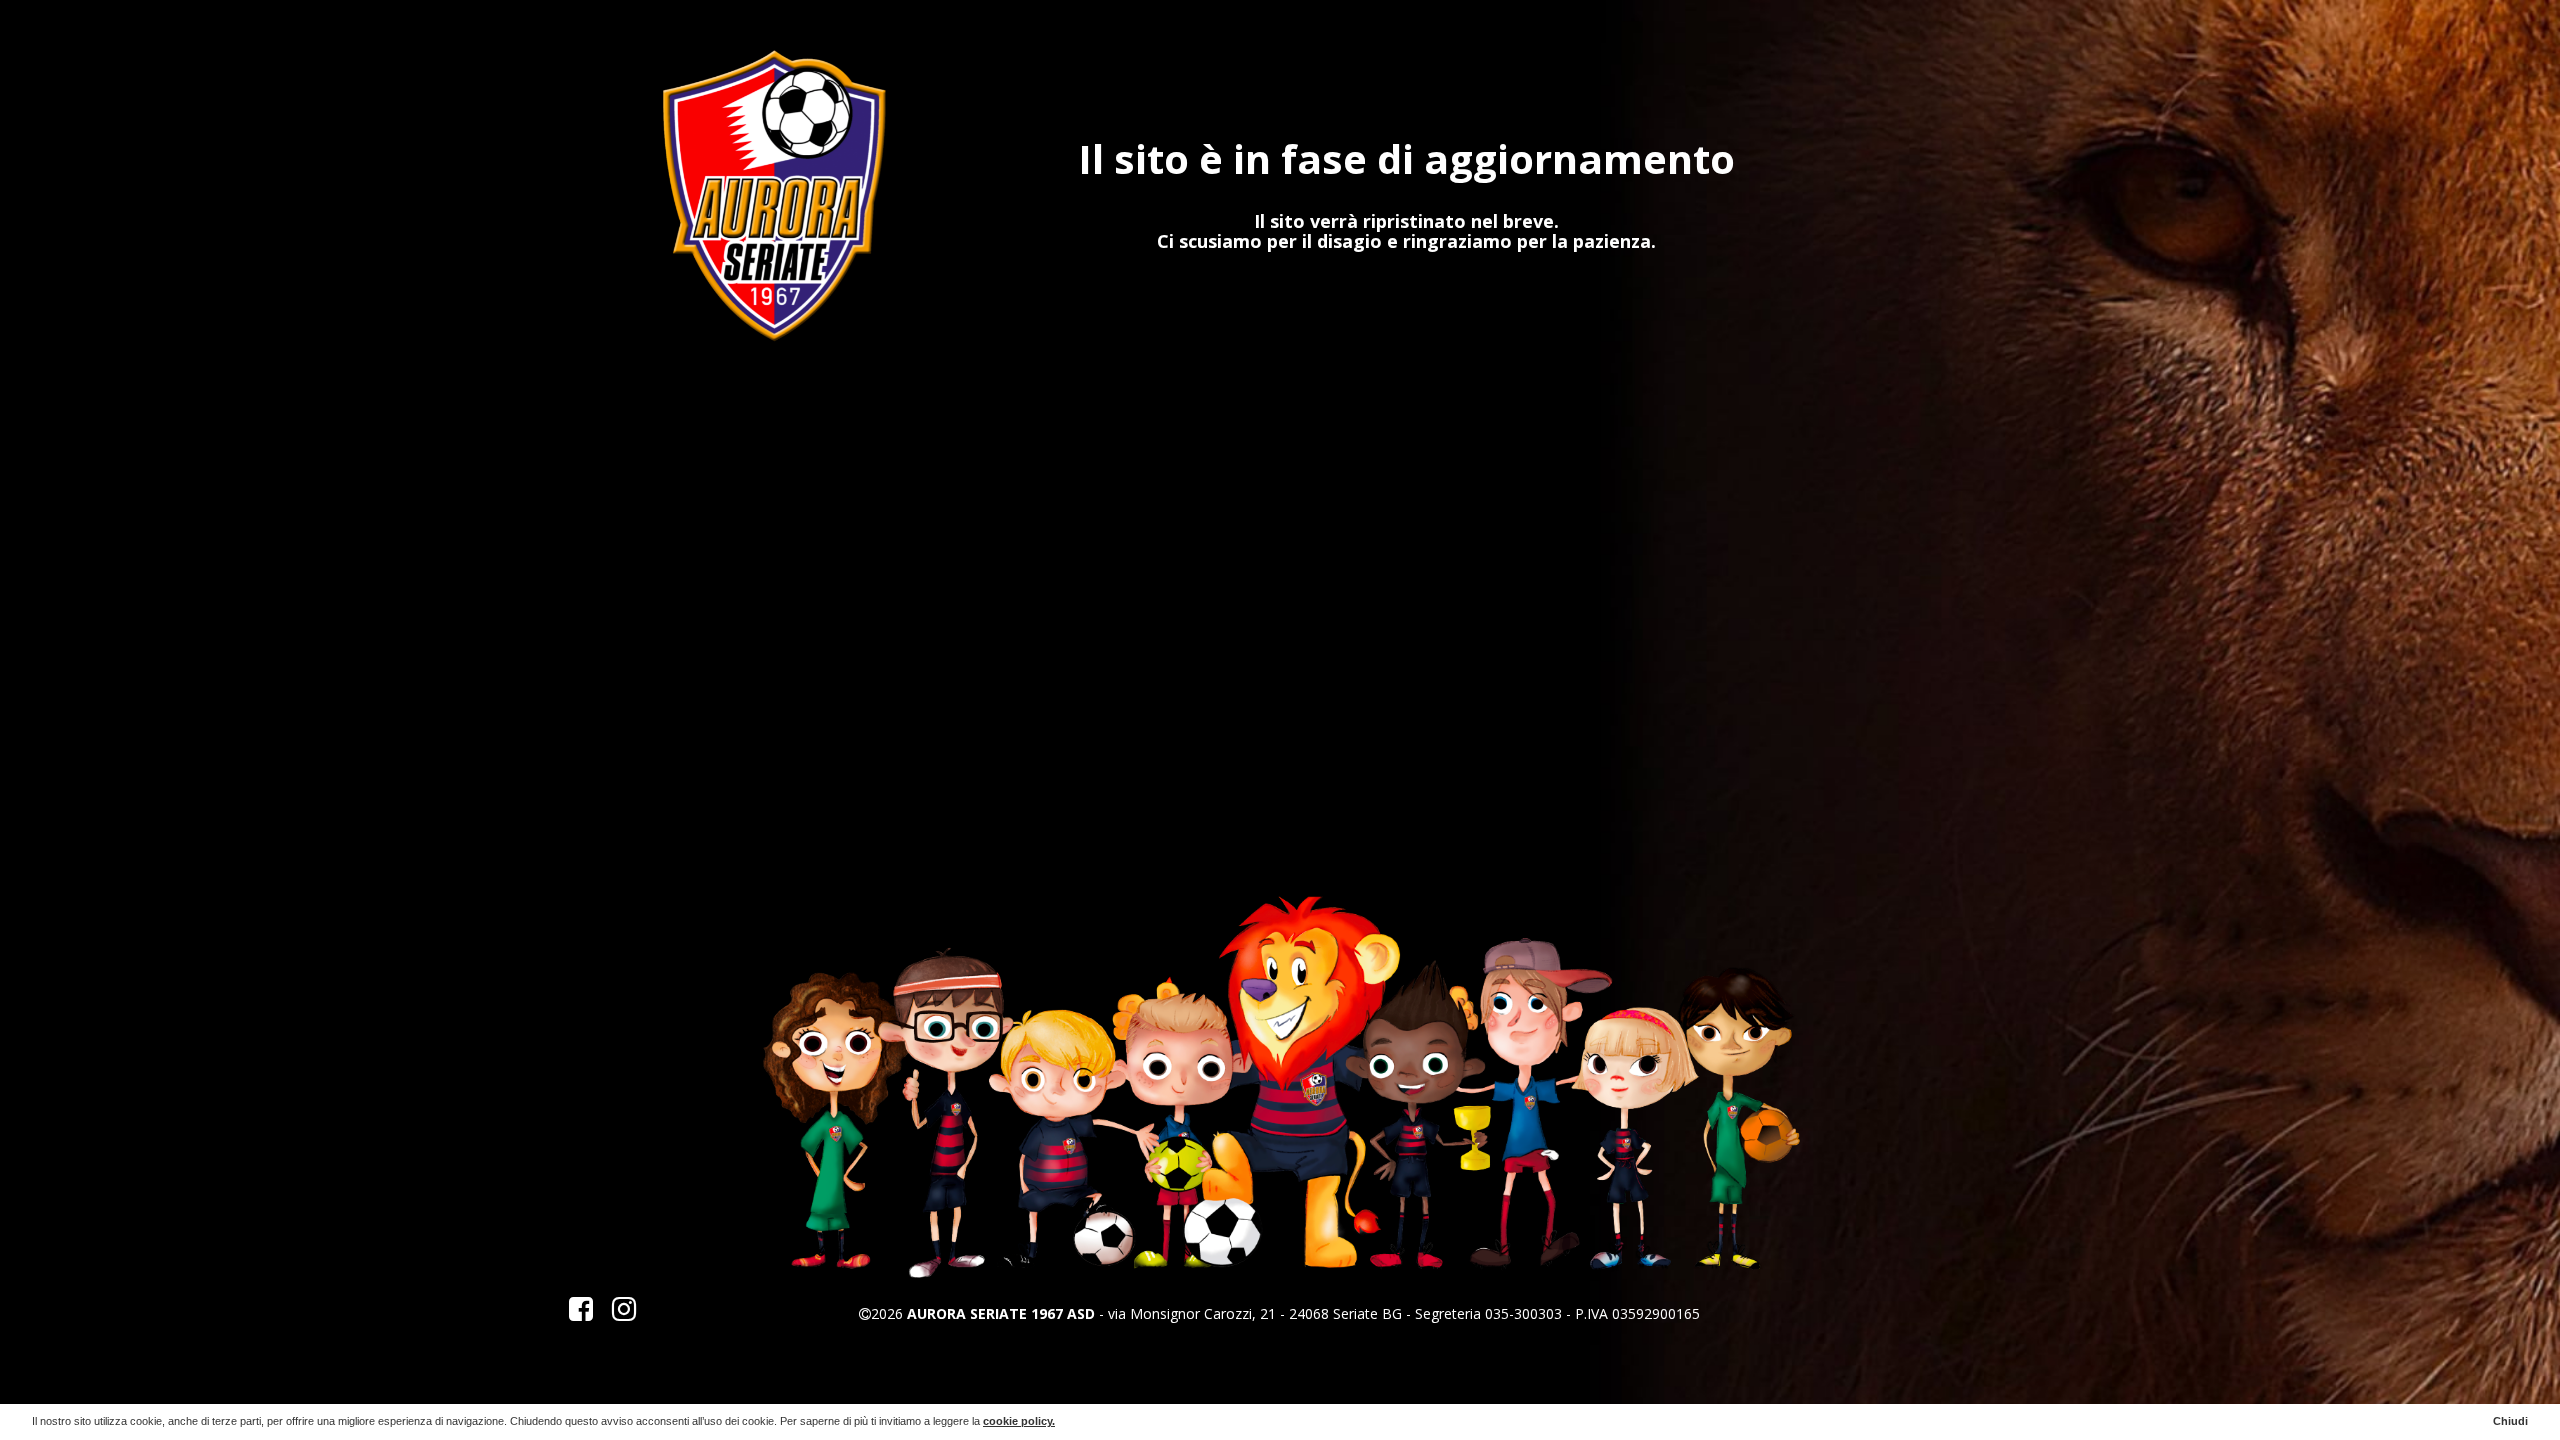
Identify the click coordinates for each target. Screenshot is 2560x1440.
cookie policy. (1019, 1421)
